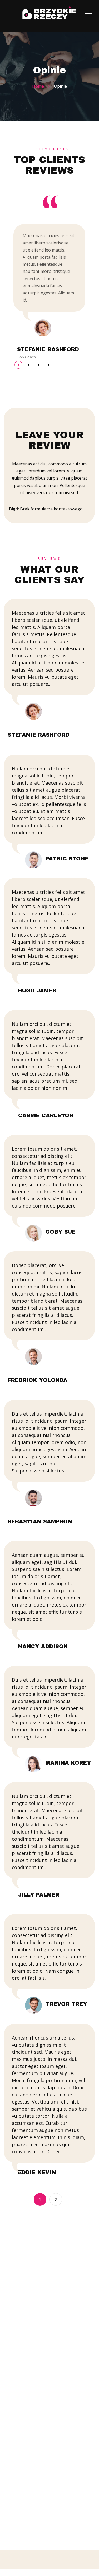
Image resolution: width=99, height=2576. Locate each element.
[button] (18, 365)
